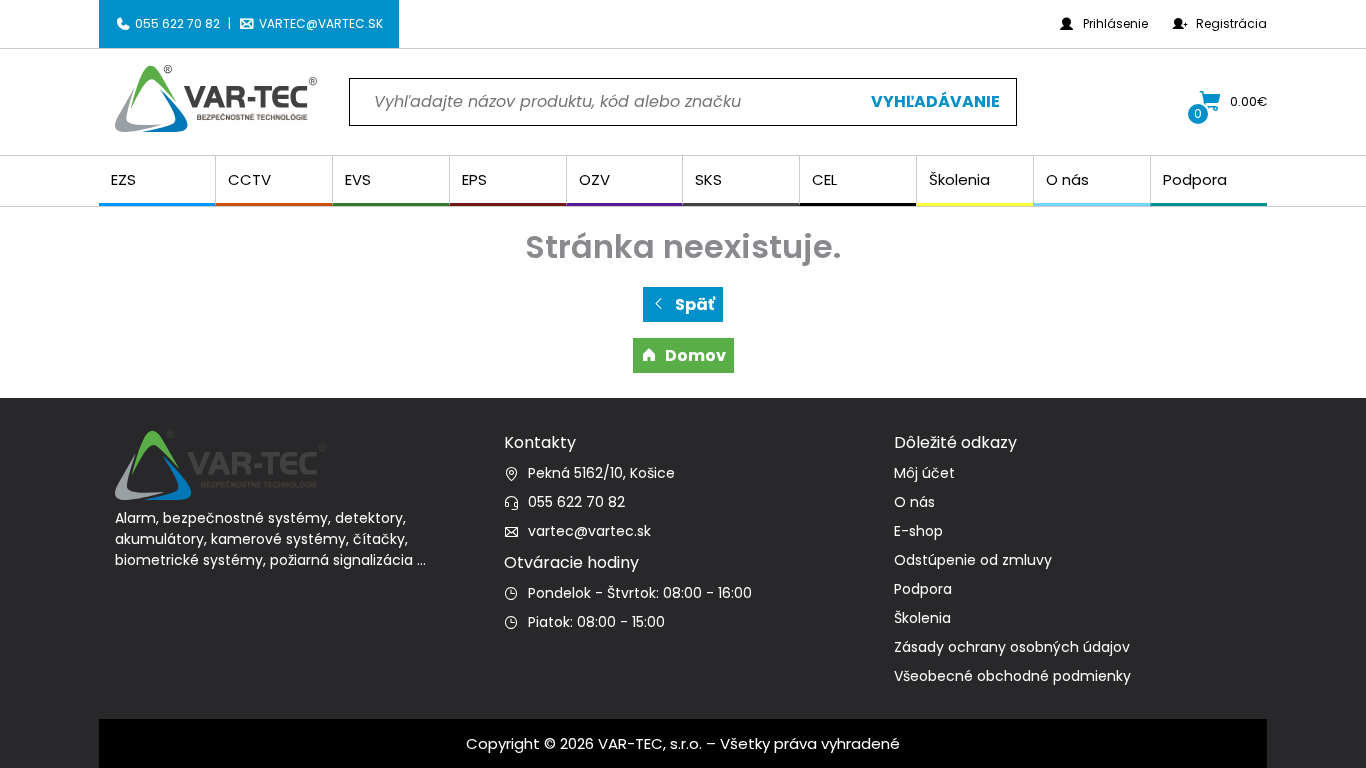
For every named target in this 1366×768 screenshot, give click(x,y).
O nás (914, 502)
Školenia (922, 618)
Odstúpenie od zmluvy (973, 560)
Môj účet (924, 473)
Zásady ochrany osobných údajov (1012, 647)
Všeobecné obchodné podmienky (1012, 676)
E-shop (918, 531)
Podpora (923, 589)
